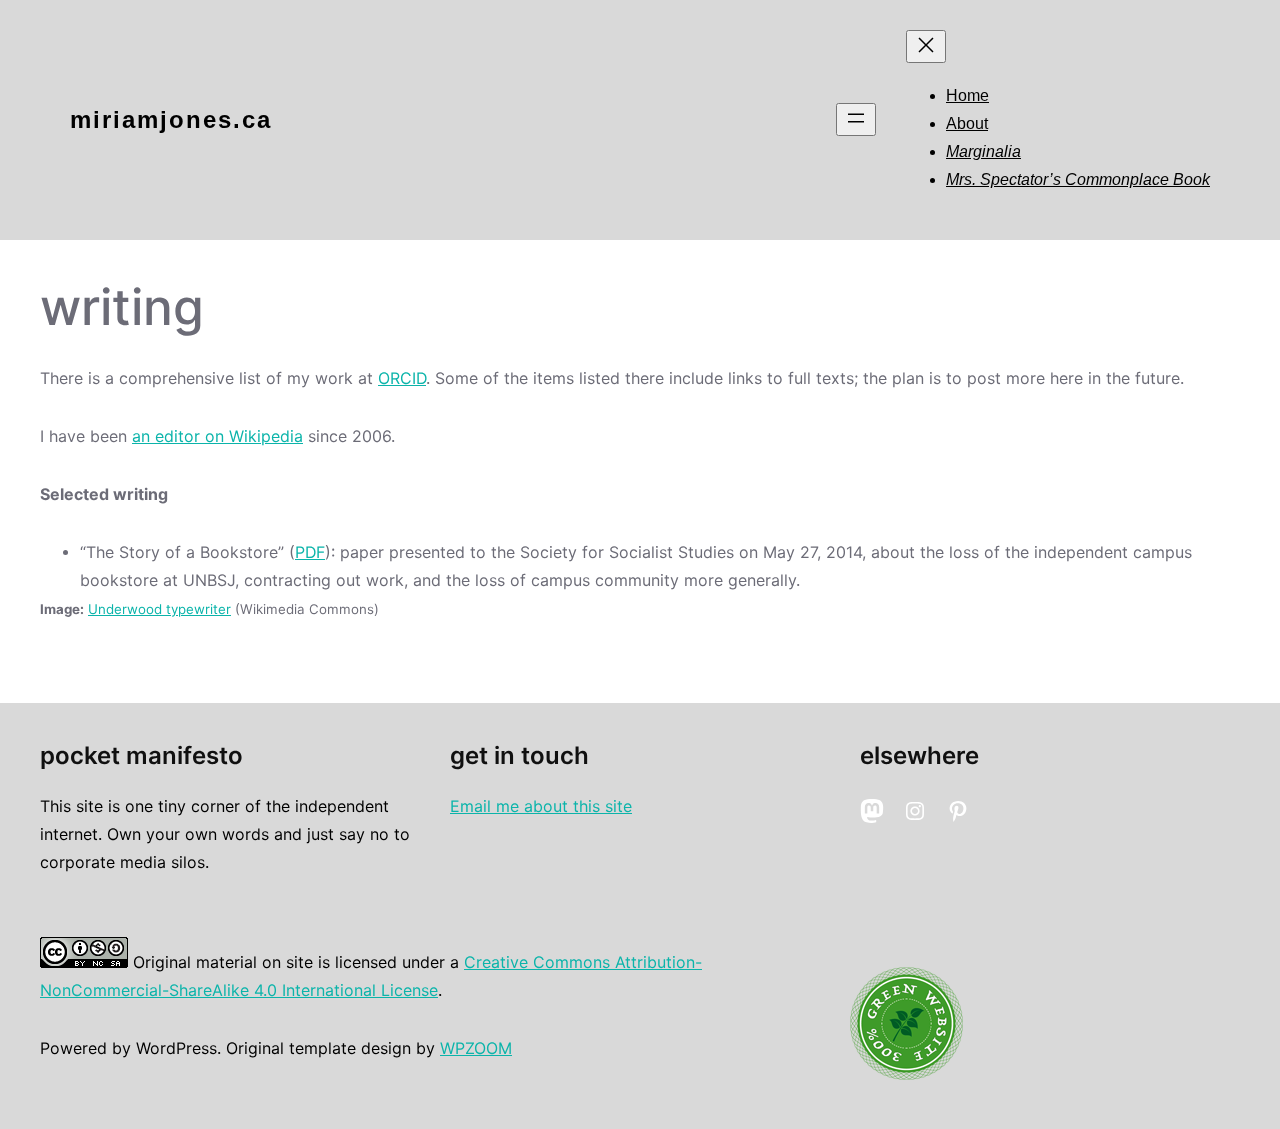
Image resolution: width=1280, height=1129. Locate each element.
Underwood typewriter (159, 609)
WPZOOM (476, 1048)
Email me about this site (541, 806)
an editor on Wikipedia (217, 436)
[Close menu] (926, 46)
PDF (310, 552)
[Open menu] (856, 119)
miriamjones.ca (171, 119)
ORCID (402, 378)
